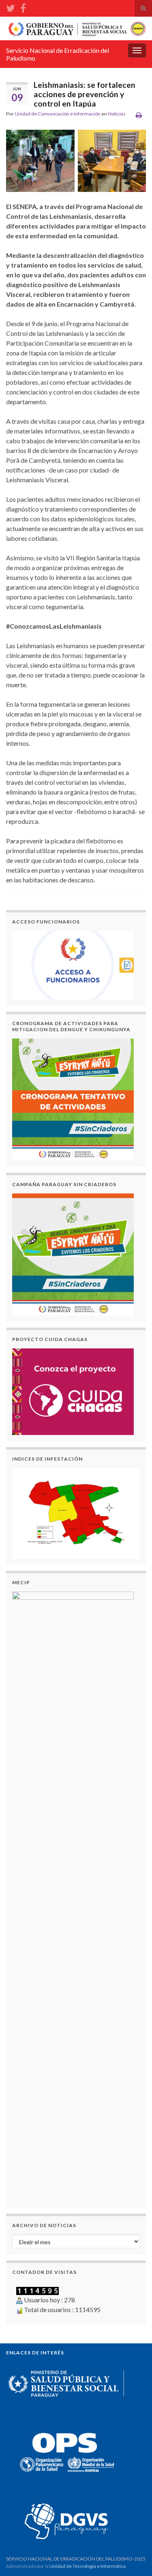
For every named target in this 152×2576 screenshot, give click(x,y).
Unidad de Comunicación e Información (58, 114)
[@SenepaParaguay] (11, 7)
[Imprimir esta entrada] (139, 115)
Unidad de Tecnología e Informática (88, 2566)
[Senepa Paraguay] (23, 7)
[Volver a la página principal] (76, 28)
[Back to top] (134, 2558)
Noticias (117, 114)
